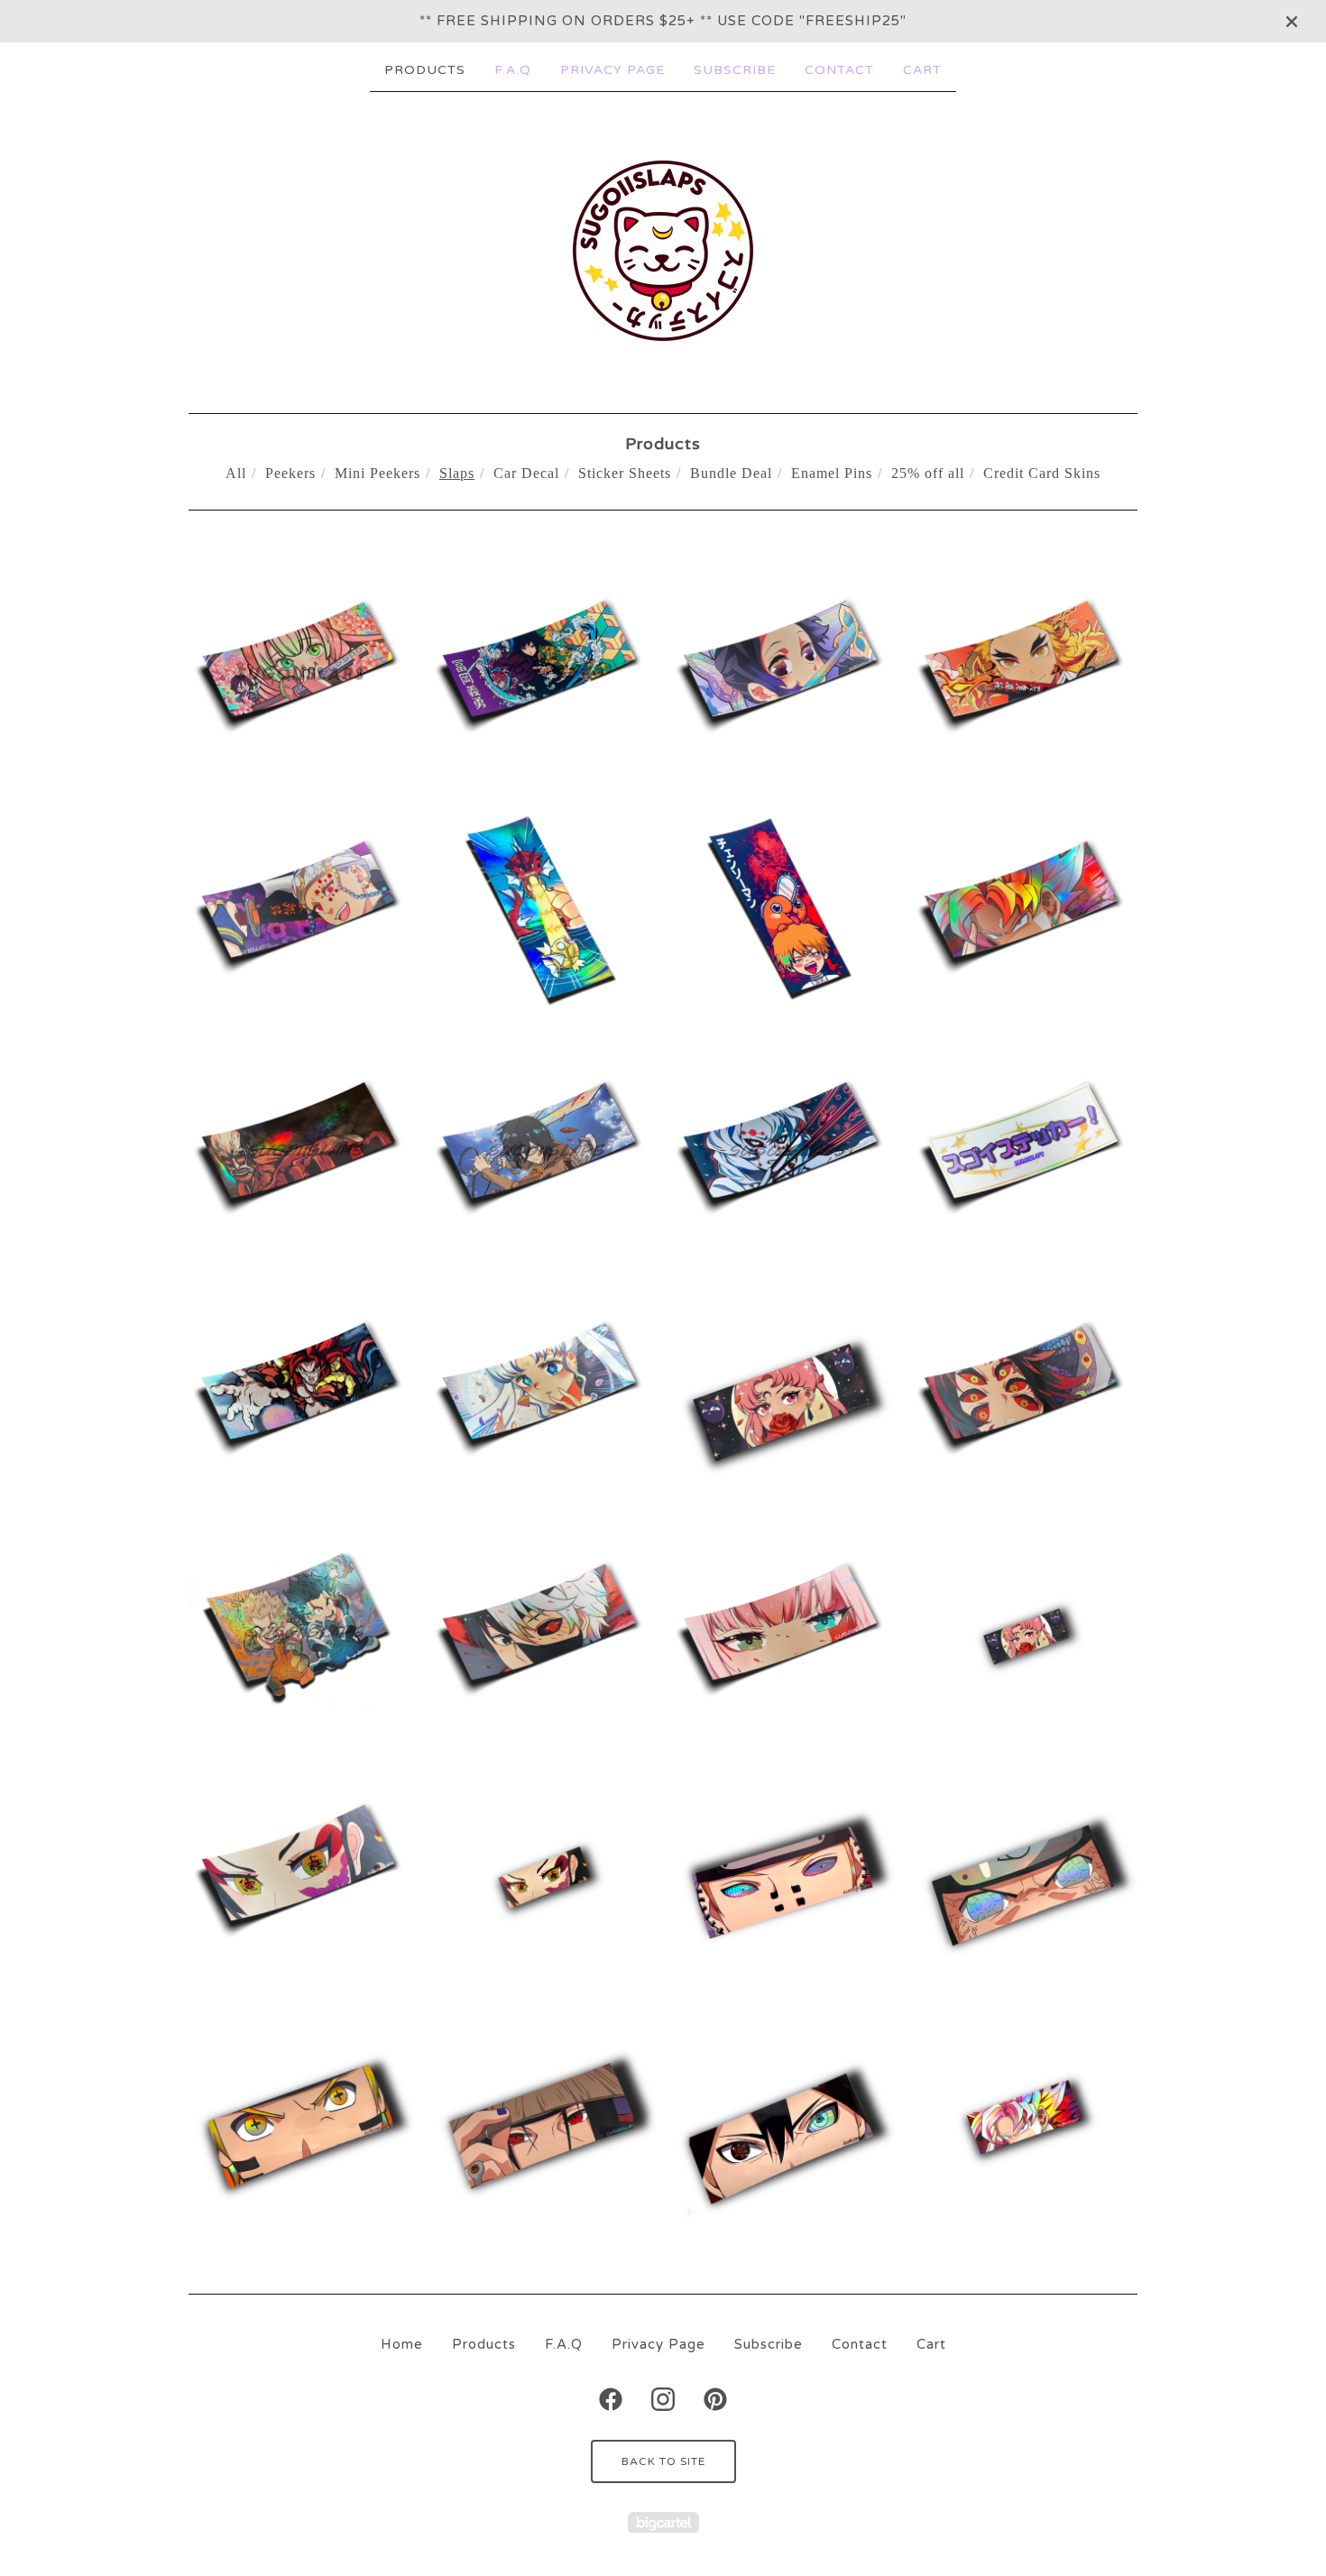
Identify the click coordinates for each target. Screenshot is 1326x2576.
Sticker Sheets (625, 473)
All (236, 473)
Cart (922, 70)
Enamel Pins (832, 473)
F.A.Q (513, 70)
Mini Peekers (378, 473)
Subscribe (735, 70)
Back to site (663, 2461)
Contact (839, 70)
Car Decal (526, 473)
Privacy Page (612, 70)
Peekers (290, 473)
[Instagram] (663, 2399)
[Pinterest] (715, 2399)
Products (425, 70)
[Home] (663, 251)
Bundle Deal (731, 473)
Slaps (457, 473)
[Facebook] (611, 2399)
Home (402, 2344)
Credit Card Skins (1042, 473)
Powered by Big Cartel (663, 2522)
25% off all (928, 473)
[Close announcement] (1292, 22)
